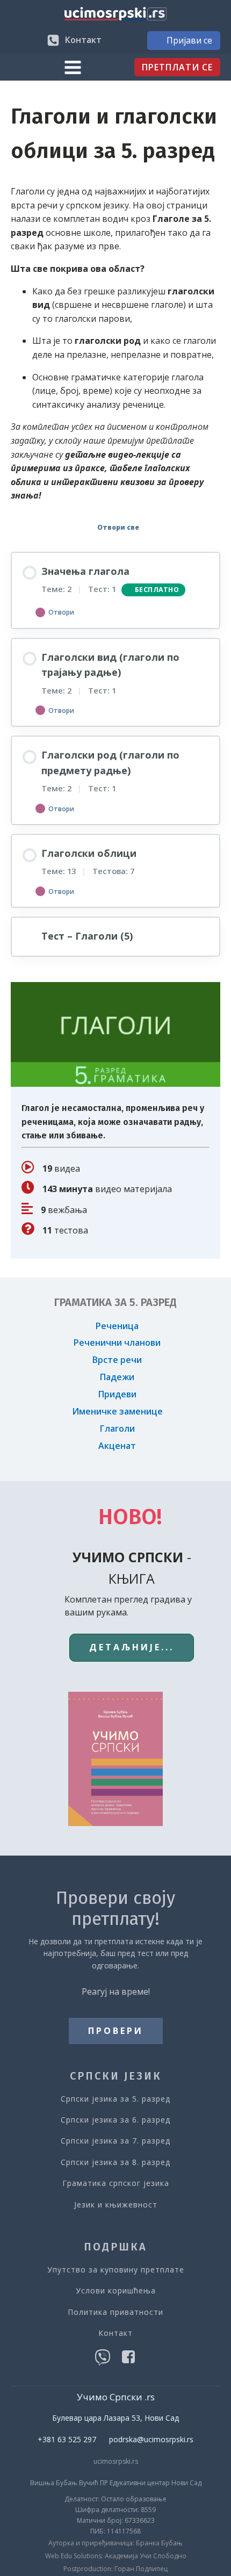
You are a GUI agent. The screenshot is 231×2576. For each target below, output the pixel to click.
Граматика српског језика (116, 2183)
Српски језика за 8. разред (115, 2162)
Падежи (117, 1377)
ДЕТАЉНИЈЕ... (132, 1647)
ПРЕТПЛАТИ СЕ (177, 67)
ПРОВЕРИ (116, 2031)
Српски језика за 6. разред (115, 2120)
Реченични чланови (117, 1343)
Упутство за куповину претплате (116, 2270)
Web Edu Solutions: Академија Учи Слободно (116, 2556)
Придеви (117, 1394)
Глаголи (117, 1428)
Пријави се (189, 40)
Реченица (117, 1326)
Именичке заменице (117, 1411)
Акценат (117, 1446)
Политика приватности (115, 2312)
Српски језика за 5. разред (115, 2099)
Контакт (115, 2333)
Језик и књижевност (116, 2205)
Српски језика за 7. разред (115, 2141)
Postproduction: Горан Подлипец (115, 2569)
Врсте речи (117, 1360)
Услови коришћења (116, 2290)
